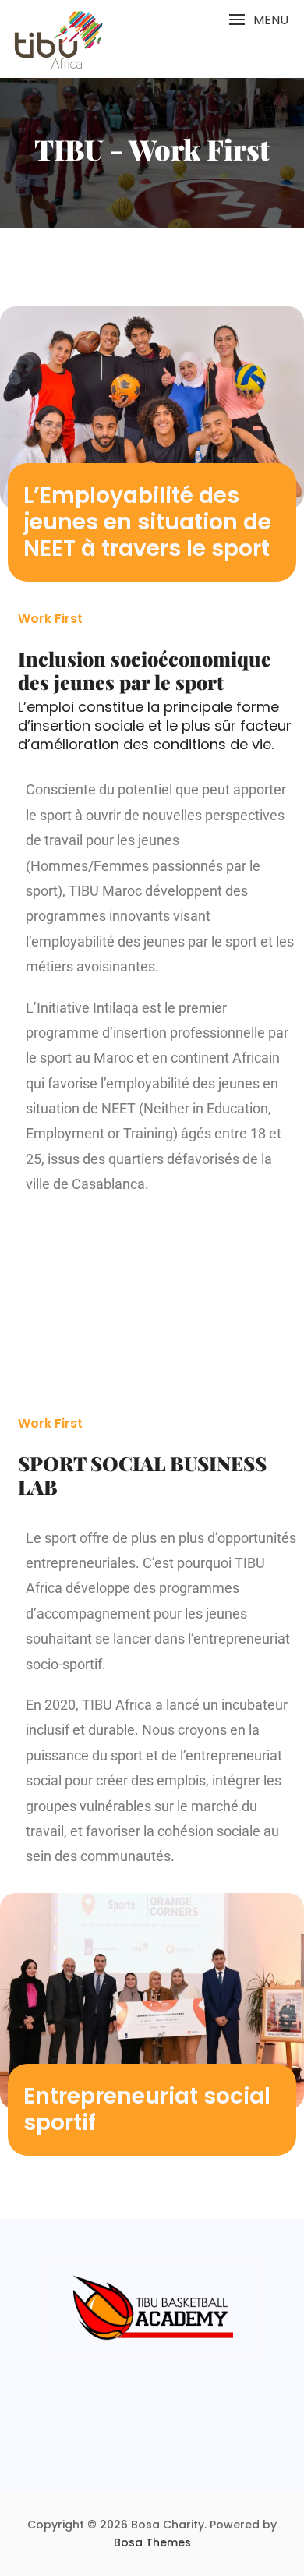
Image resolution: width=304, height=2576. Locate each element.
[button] (258, 20)
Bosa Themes (152, 2542)
